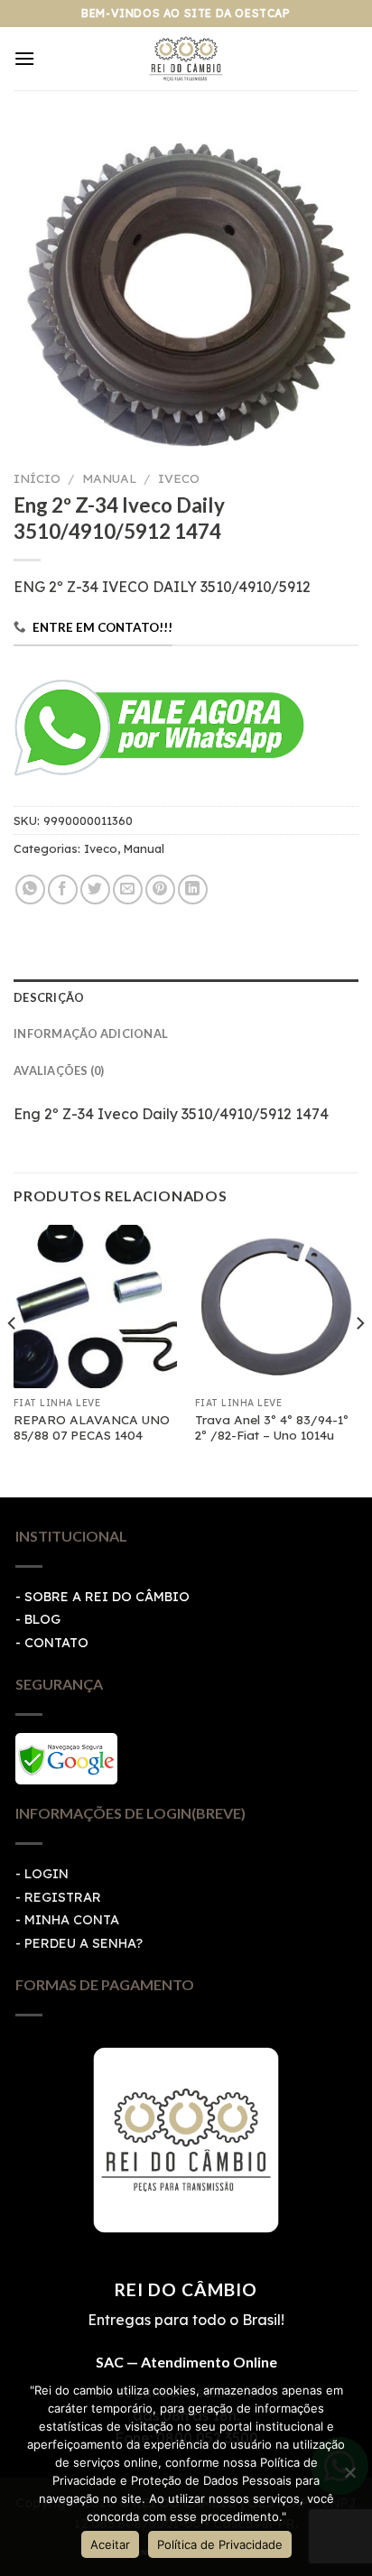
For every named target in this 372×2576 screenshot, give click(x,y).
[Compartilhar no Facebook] (63, 890)
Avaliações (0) (59, 1070)
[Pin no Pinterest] (160, 890)
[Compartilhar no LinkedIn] (193, 890)
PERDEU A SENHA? (84, 1943)
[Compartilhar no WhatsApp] (30, 890)
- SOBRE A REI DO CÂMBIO (102, 1597)
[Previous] (13, 1359)
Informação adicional (91, 1033)
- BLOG (38, 1619)
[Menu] (24, 58)
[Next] (359, 1359)
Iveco (179, 478)
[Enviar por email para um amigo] (128, 890)
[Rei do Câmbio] (186, 59)
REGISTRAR (63, 1897)
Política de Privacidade (220, 2544)
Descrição (49, 997)
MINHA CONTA (72, 1920)
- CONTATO (52, 1643)
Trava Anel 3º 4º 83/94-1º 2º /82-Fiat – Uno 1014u (272, 1427)
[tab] (186, 997)
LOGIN (46, 1874)
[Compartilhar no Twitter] (95, 890)
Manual (109, 478)
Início (37, 478)
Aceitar (110, 2544)
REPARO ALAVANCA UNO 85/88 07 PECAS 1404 (92, 1427)
